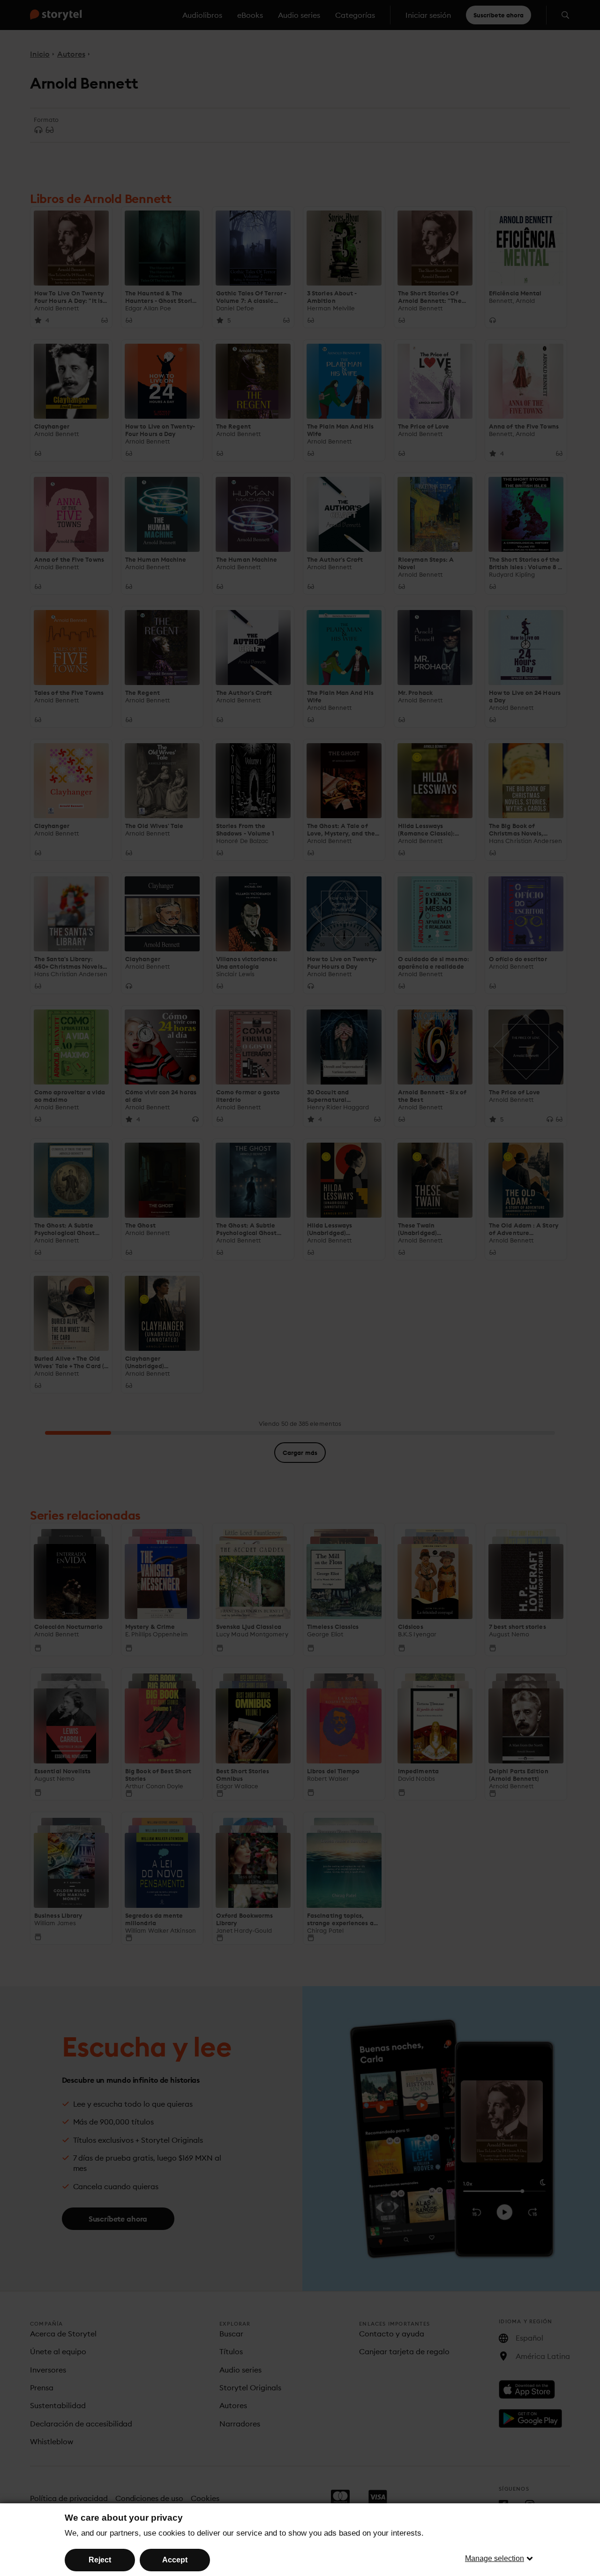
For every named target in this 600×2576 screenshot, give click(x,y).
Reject (100, 2560)
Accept (175, 2560)
